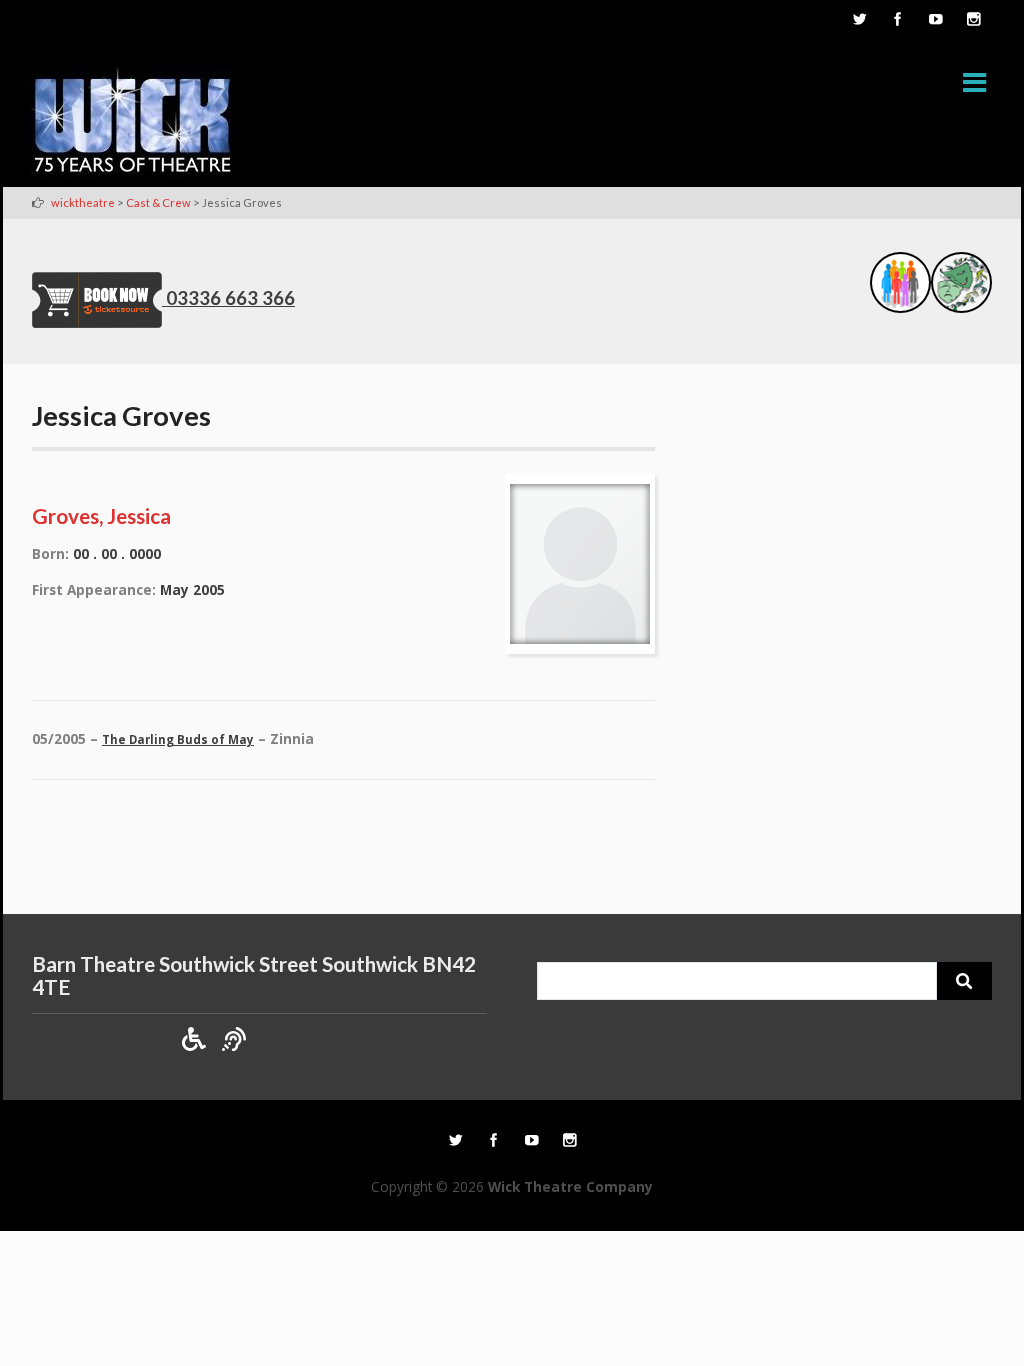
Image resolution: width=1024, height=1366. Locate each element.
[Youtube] (935, 21)
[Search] (964, 981)
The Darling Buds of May (178, 739)
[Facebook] (897, 21)
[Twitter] (859, 21)
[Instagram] (973, 21)
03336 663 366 (230, 298)
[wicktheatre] (133, 124)
